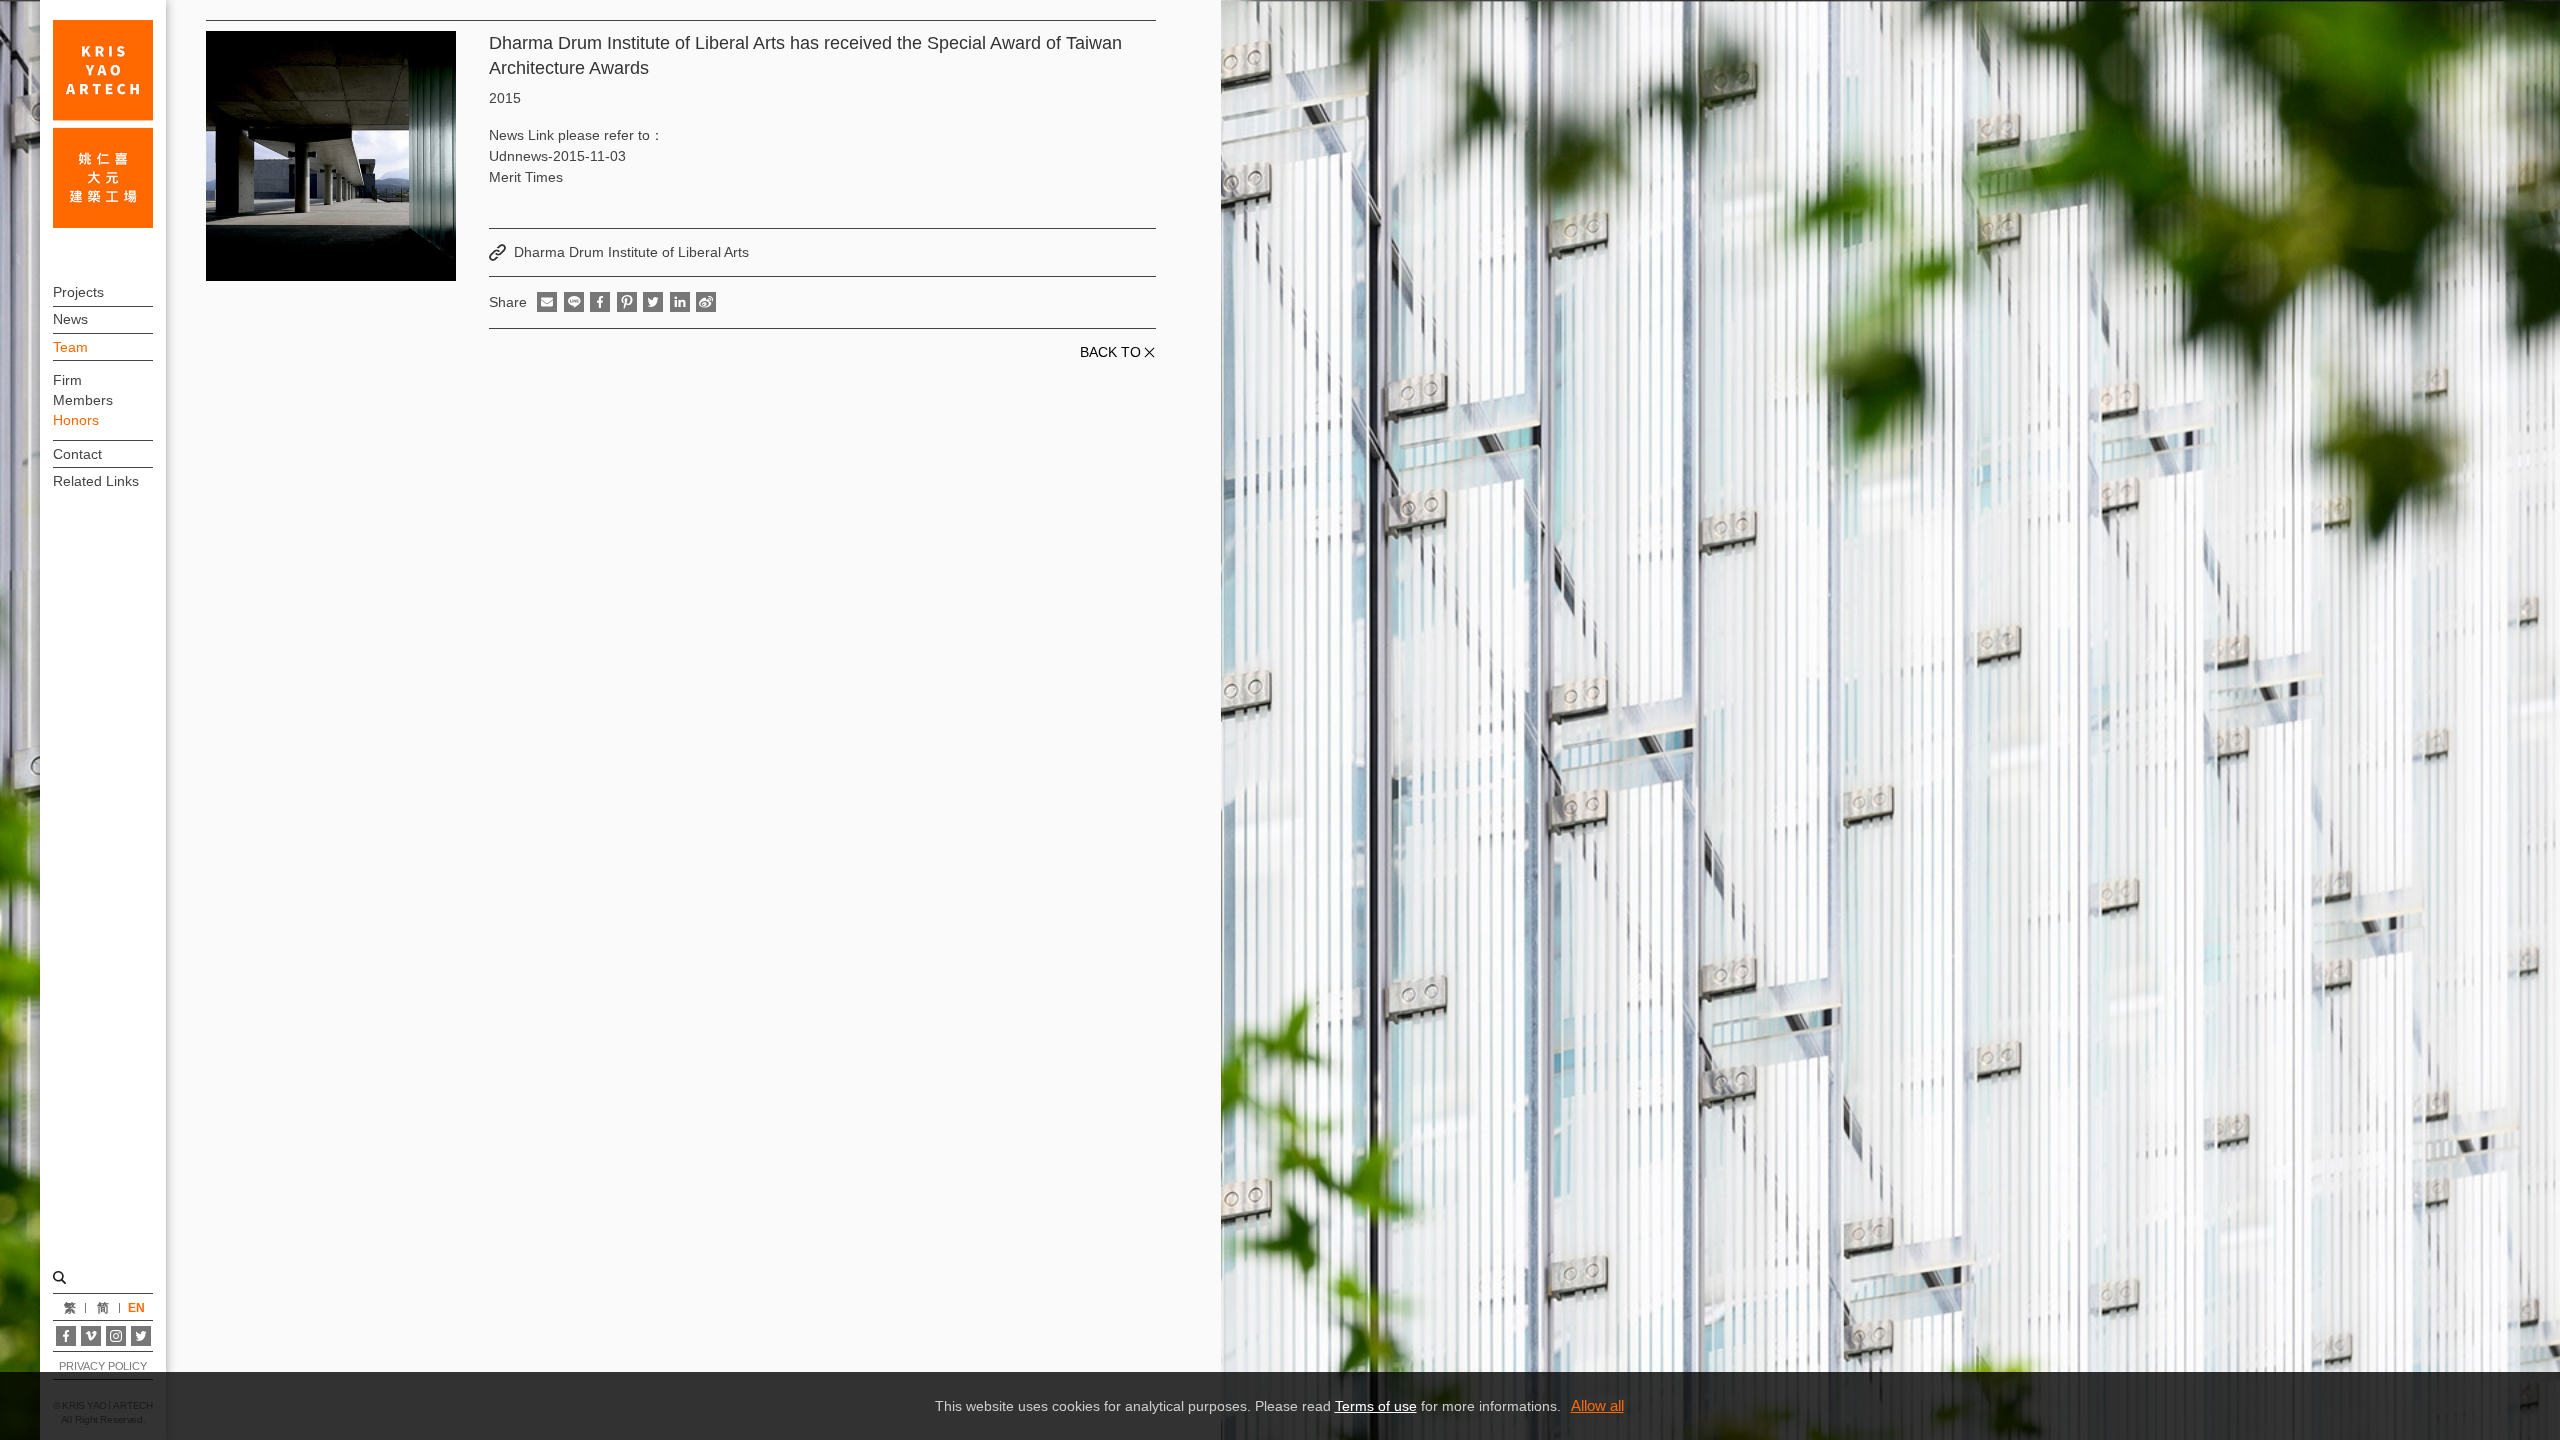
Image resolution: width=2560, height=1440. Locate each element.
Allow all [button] (1597, 1405)
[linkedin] (680, 302)
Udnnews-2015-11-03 (557, 156)
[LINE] (574, 302)
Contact (77, 454)
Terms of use (1376, 1406)
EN (136, 1308)
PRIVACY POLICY (102, 1366)
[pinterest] (627, 302)
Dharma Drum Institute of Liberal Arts (631, 252)
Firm (67, 380)
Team (70, 347)
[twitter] (653, 302)
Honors (76, 420)
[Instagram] (116, 1336)
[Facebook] (66, 1336)
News (70, 319)
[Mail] (547, 302)
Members (83, 400)
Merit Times (526, 177)
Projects (78, 292)
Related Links (96, 481)
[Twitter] (141, 1336)
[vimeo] (91, 1336)
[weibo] (706, 302)
